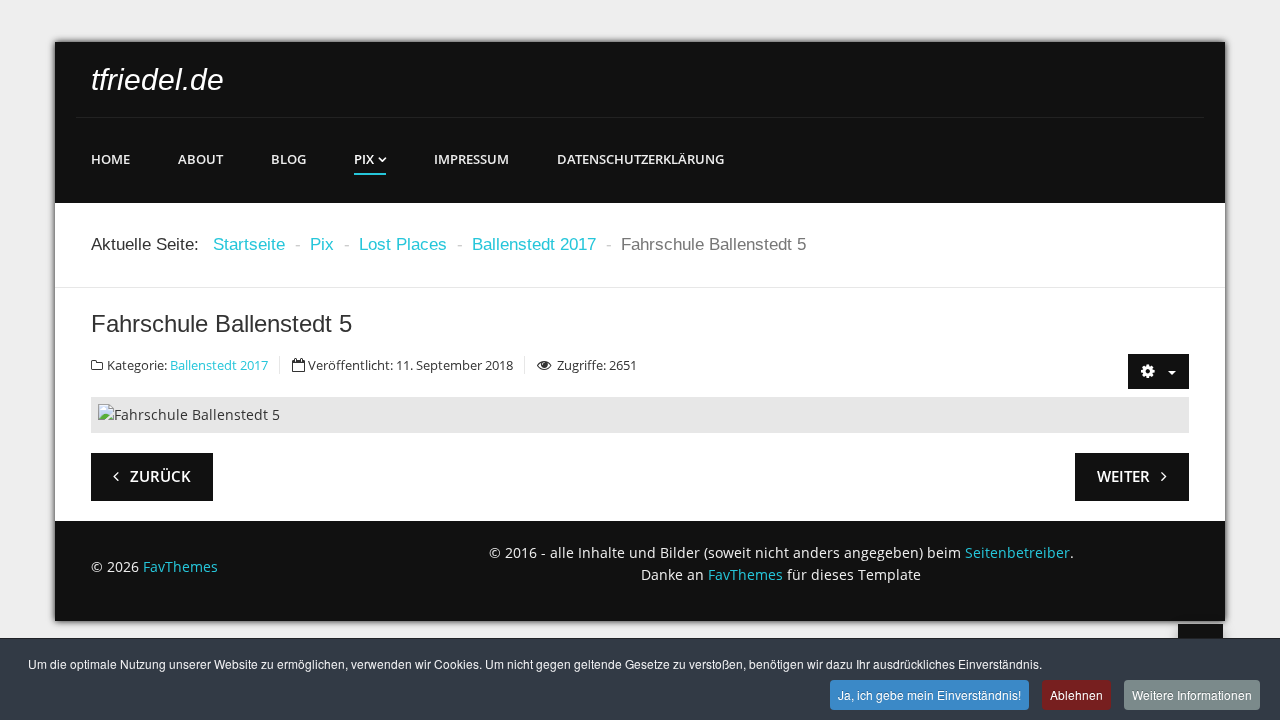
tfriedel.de (157, 79)
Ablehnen (1076, 694)
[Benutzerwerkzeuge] (1158, 371)
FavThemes (180, 566)
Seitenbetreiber (1017, 552)
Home (110, 159)
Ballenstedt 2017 (219, 365)
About (200, 159)
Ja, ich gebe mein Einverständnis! (929, 694)
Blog (288, 159)
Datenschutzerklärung (640, 159)
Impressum (471, 159)
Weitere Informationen (1192, 694)
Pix (364, 159)
